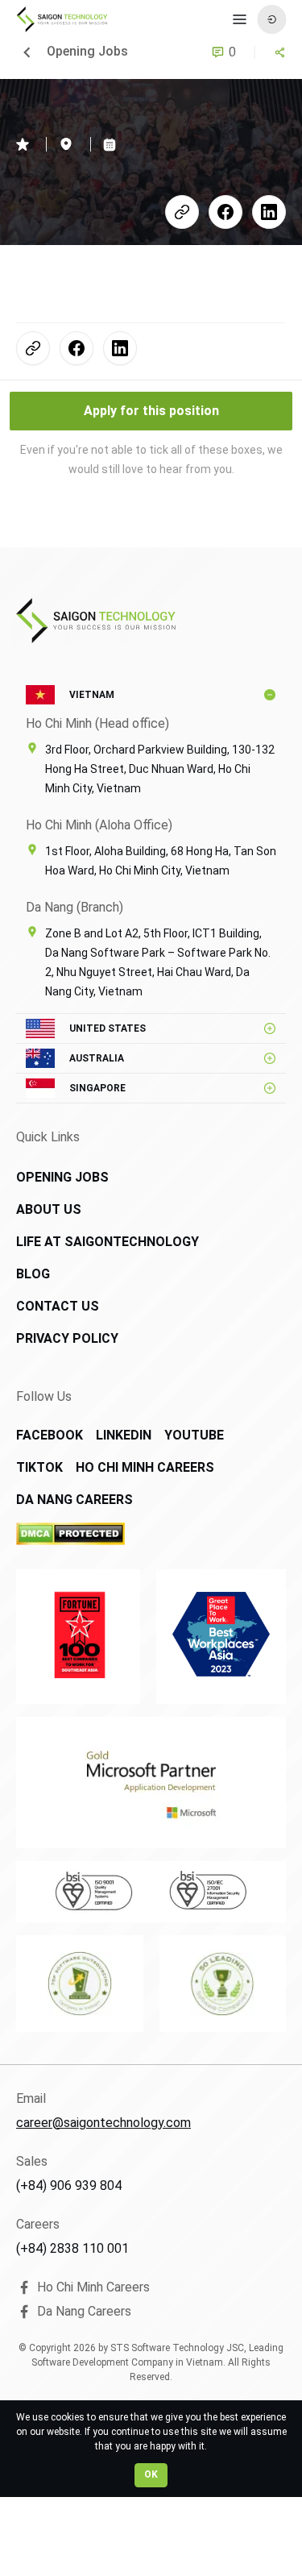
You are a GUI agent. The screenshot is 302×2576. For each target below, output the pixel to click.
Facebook (50, 1435)
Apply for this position (151, 411)
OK (151, 2474)
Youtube (194, 1435)
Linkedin (124, 1435)
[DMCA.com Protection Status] (128, 1534)
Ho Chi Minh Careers (145, 1467)
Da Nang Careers (74, 1500)
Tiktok (39, 1467)
